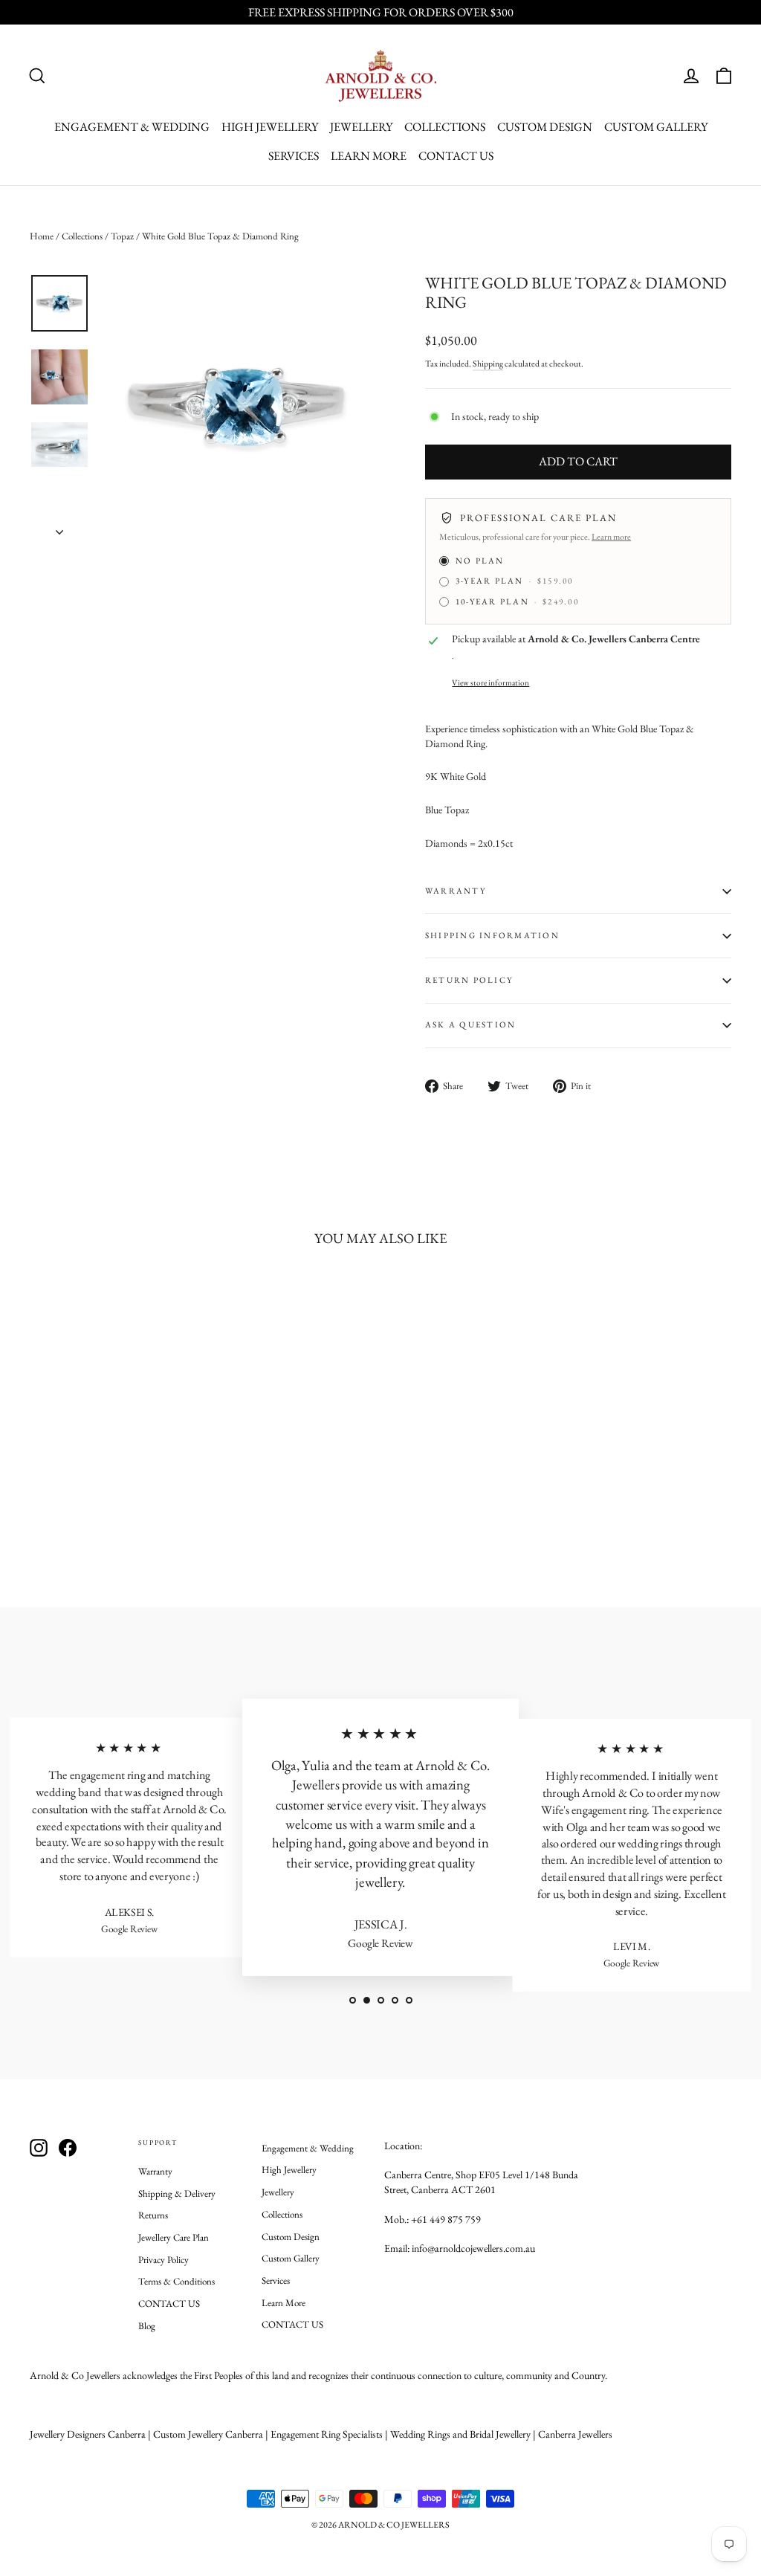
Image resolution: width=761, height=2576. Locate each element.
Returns (153, 2215)
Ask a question (470, 1024)
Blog (147, 2326)
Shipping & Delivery (177, 2194)
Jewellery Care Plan (174, 2237)
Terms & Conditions (177, 2281)
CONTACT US (456, 156)
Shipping (488, 364)
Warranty (155, 2171)
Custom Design (545, 127)
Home (42, 236)
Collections (445, 127)
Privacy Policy (163, 2260)
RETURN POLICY (469, 980)
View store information (490, 682)
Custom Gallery (656, 127)
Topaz (122, 236)
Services (294, 156)
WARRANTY (456, 891)
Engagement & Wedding (132, 127)
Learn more (611, 537)
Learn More (369, 156)
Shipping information (492, 935)
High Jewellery (270, 127)
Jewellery (361, 127)
